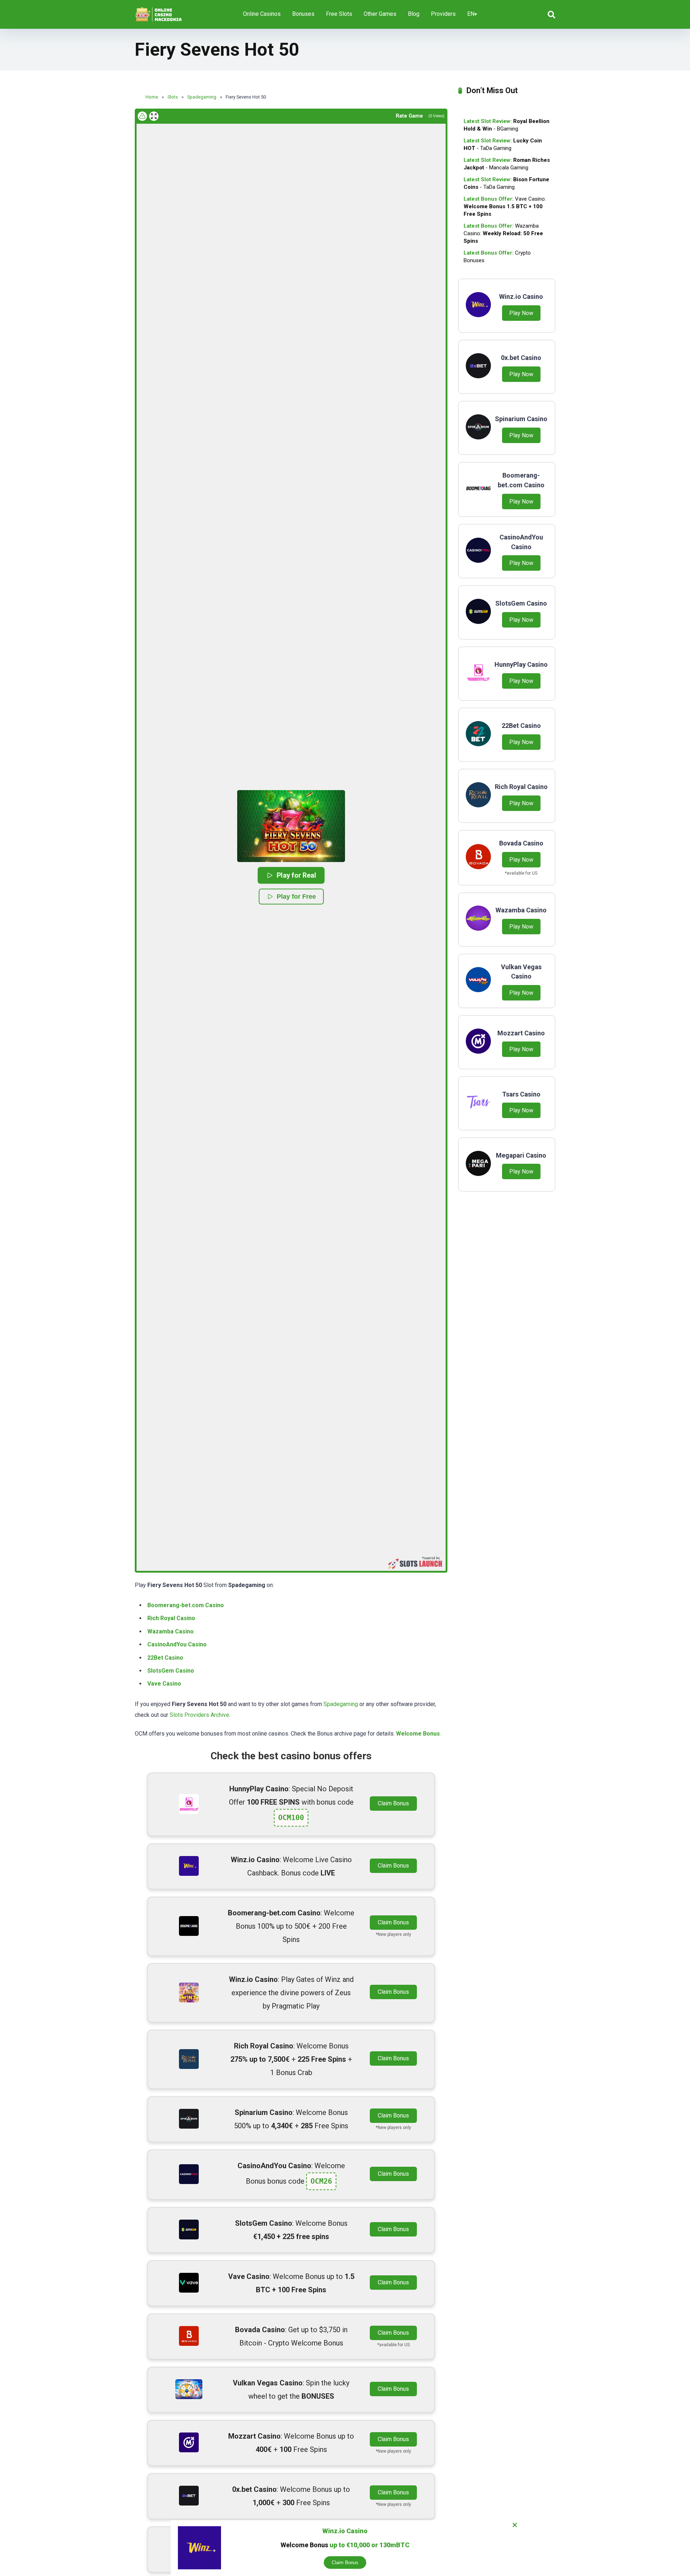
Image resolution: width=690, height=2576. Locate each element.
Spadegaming (341, 1704)
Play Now (521, 313)
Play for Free (296, 897)
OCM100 (291, 1818)
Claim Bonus (393, 1803)
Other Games (380, 14)
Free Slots (339, 14)
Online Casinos (262, 14)
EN (471, 14)
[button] (291, 826)
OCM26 (321, 2181)
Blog (414, 14)
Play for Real (296, 875)
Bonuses (303, 14)
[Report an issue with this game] (142, 116)
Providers (443, 14)
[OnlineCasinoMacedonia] (160, 12)
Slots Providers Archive (199, 1715)
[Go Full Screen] (154, 116)
